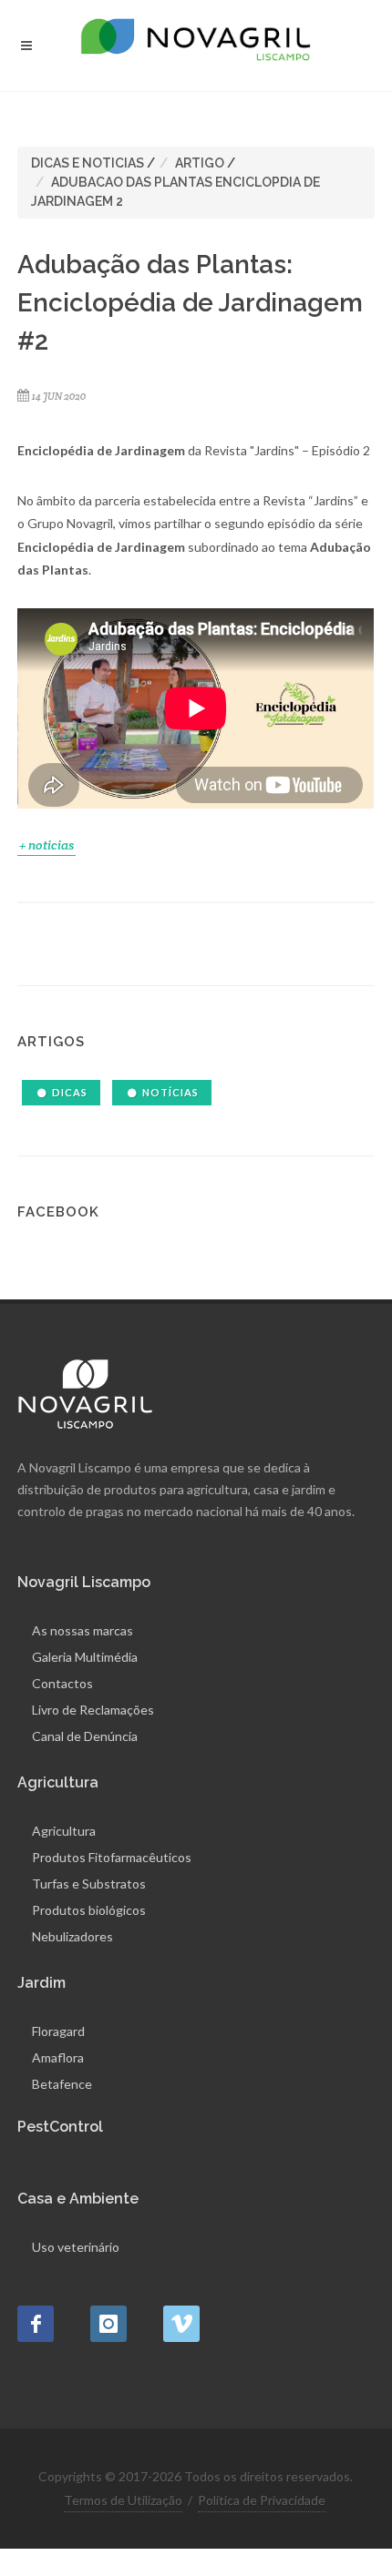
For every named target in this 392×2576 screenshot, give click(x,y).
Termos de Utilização (123, 2500)
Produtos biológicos (89, 1910)
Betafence (62, 2084)
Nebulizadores (72, 1936)
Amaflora (58, 2057)
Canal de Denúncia (85, 1736)
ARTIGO (200, 163)
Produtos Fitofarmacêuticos (112, 1857)
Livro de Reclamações (93, 1710)
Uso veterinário (76, 2247)
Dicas (70, 1092)
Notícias (170, 1092)
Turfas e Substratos (89, 1884)
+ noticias (46, 845)
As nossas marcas (83, 1630)
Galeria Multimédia (85, 1657)
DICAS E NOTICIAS (88, 163)
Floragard (58, 2031)
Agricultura (64, 1831)
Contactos (62, 1683)
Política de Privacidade (262, 2500)
